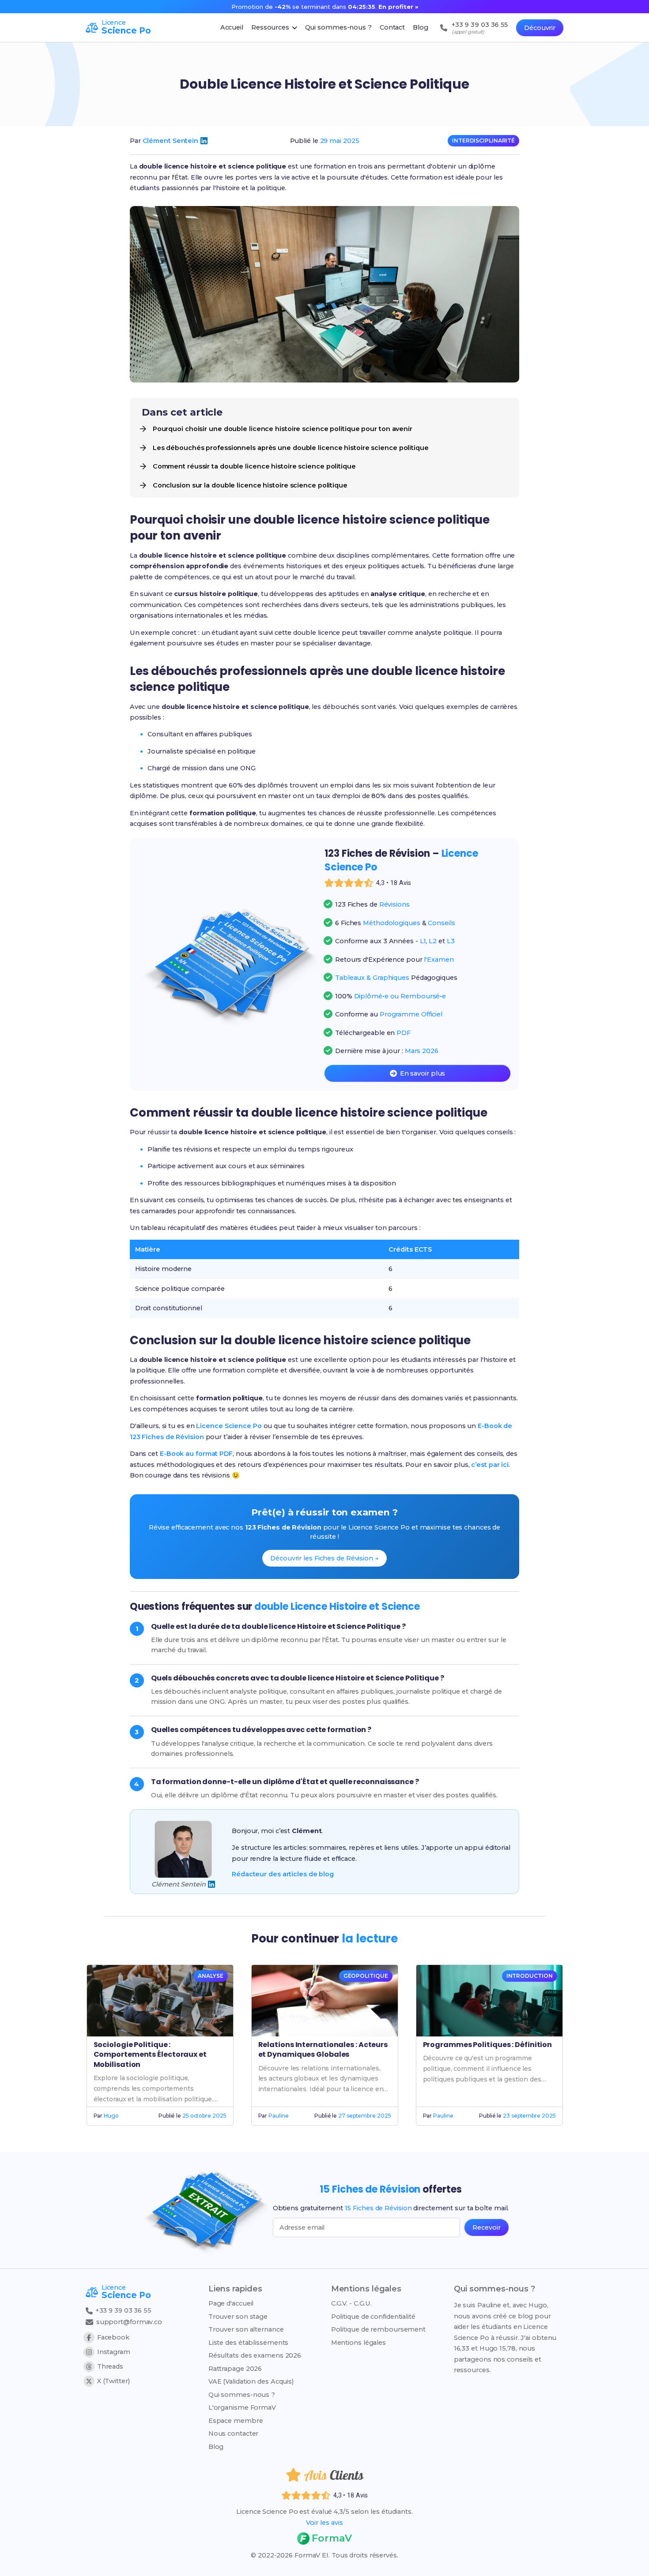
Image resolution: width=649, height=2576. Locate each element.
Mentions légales (358, 2343)
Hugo (111, 2116)
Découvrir (540, 28)
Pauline (278, 2116)
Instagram (114, 2352)
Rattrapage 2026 (235, 2369)
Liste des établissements (249, 2343)
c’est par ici (490, 1465)
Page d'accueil (231, 2303)
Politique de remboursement (378, 2329)
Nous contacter (234, 2434)
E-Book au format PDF (196, 1454)
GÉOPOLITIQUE (366, 1976)
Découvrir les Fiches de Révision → (324, 1558)
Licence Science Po (229, 1426)
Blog (216, 2447)
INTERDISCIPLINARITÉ (483, 141)
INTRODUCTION (530, 1976)
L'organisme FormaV (242, 2407)
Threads (110, 2366)
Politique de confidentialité (373, 2317)
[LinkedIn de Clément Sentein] (204, 141)
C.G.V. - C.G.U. (352, 2303)
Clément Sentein (171, 141)
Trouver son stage (238, 2317)
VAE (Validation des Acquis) (251, 2381)
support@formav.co (129, 2322)
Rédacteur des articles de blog (283, 1874)
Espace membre (236, 2421)
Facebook (113, 2337)
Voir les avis (324, 2523)
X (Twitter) (113, 2381)
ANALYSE (210, 1976)
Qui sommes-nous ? (242, 2395)
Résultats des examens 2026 (255, 2355)
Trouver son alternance (246, 2329)
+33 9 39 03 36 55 (123, 2310)
